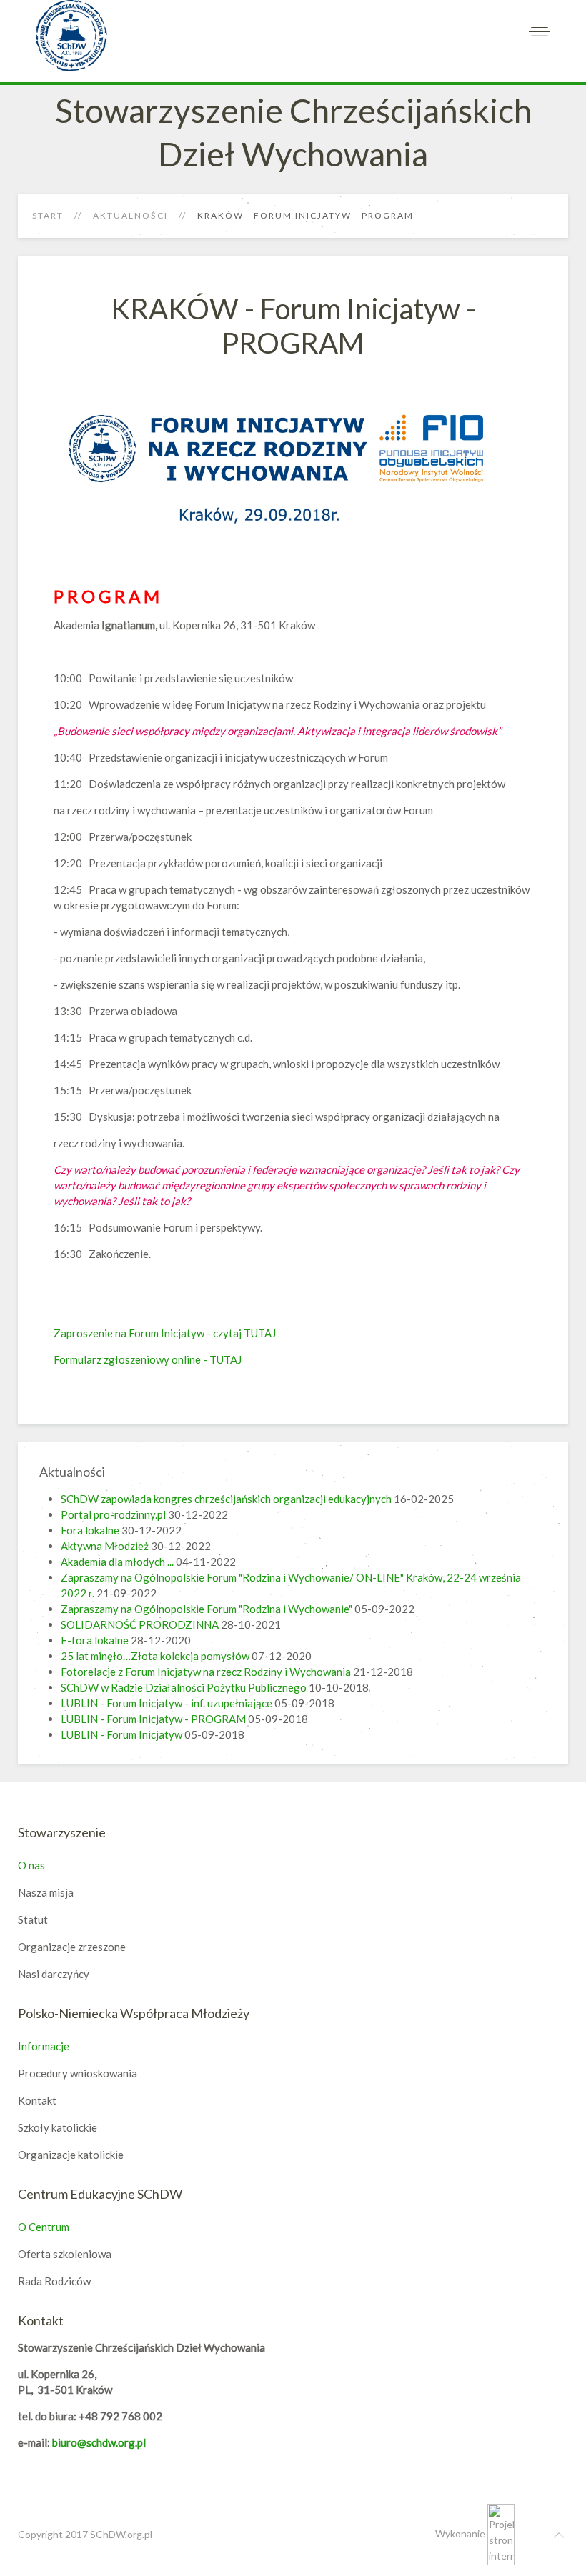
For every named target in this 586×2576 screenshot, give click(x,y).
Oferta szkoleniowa (65, 2254)
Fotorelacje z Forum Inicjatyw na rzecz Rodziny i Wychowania (206, 1672)
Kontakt (37, 2100)
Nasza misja (46, 1892)
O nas (31, 1865)
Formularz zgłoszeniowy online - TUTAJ (148, 1359)
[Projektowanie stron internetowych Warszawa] (501, 2533)
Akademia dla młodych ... (117, 1562)
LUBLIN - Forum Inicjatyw (121, 1734)
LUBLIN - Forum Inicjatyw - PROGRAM (153, 1719)
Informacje (44, 2046)
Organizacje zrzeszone (72, 1947)
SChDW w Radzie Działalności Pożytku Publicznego (184, 1687)
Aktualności (130, 215)
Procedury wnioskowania (78, 2073)
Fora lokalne (90, 1530)
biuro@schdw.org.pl (99, 2442)
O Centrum (44, 2227)
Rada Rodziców (54, 2281)
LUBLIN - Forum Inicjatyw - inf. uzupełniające (167, 1703)
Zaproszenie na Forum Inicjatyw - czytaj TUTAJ (165, 1333)
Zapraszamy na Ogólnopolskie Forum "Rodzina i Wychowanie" (207, 1609)
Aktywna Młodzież (105, 1546)
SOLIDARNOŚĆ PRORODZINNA (140, 1624)
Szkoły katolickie (58, 2127)
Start (48, 215)
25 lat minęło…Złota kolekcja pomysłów (155, 1656)
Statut (33, 1919)
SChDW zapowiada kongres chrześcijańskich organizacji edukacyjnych (226, 1499)
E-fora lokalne (96, 1640)
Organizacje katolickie (71, 2155)
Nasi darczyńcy (54, 1974)
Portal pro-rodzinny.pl (113, 1514)
